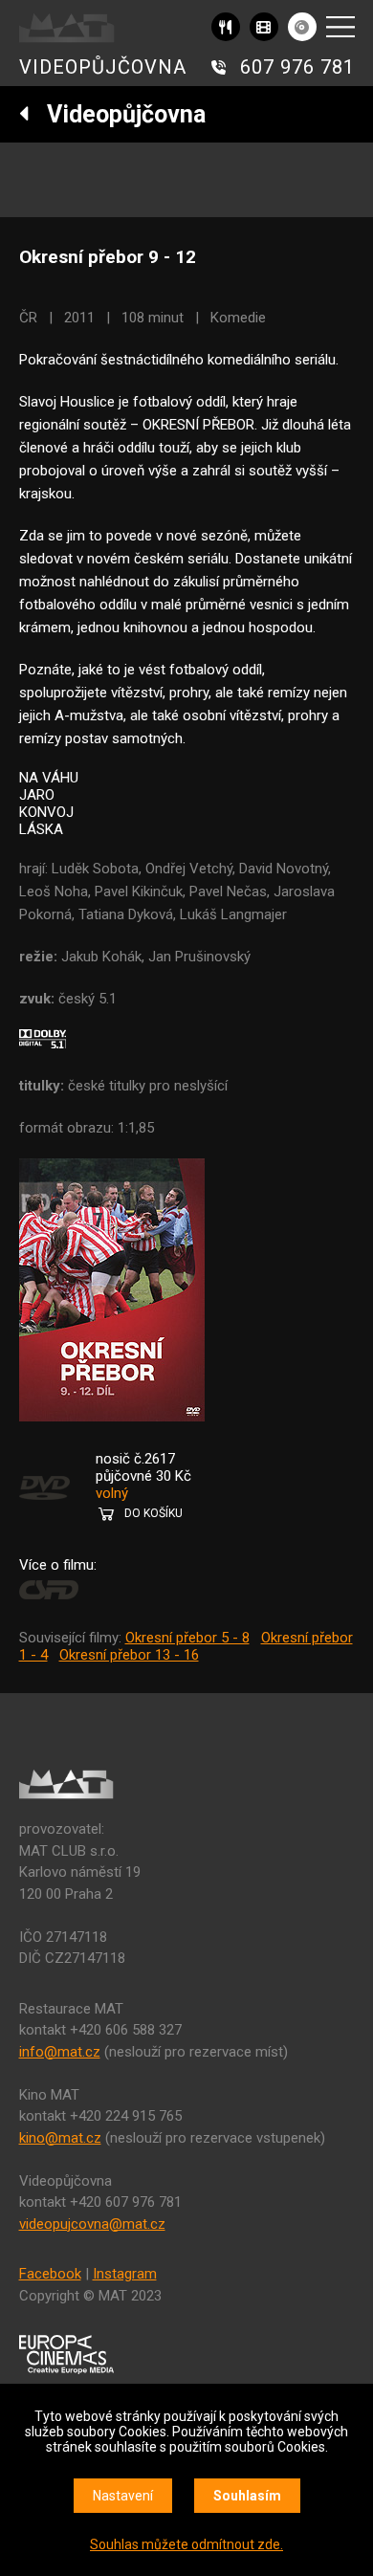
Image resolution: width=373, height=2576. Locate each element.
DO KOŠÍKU (154, 1513)
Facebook (50, 2274)
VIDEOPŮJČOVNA (103, 67)
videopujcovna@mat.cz (92, 2224)
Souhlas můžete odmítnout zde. (186, 2544)
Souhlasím (247, 2496)
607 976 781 (297, 67)
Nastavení (123, 2496)
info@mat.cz (60, 2052)
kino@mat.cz (60, 2138)
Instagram (125, 2274)
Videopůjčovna (118, 114)
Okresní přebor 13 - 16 (129, 1655)
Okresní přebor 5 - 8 (187, 1638)
